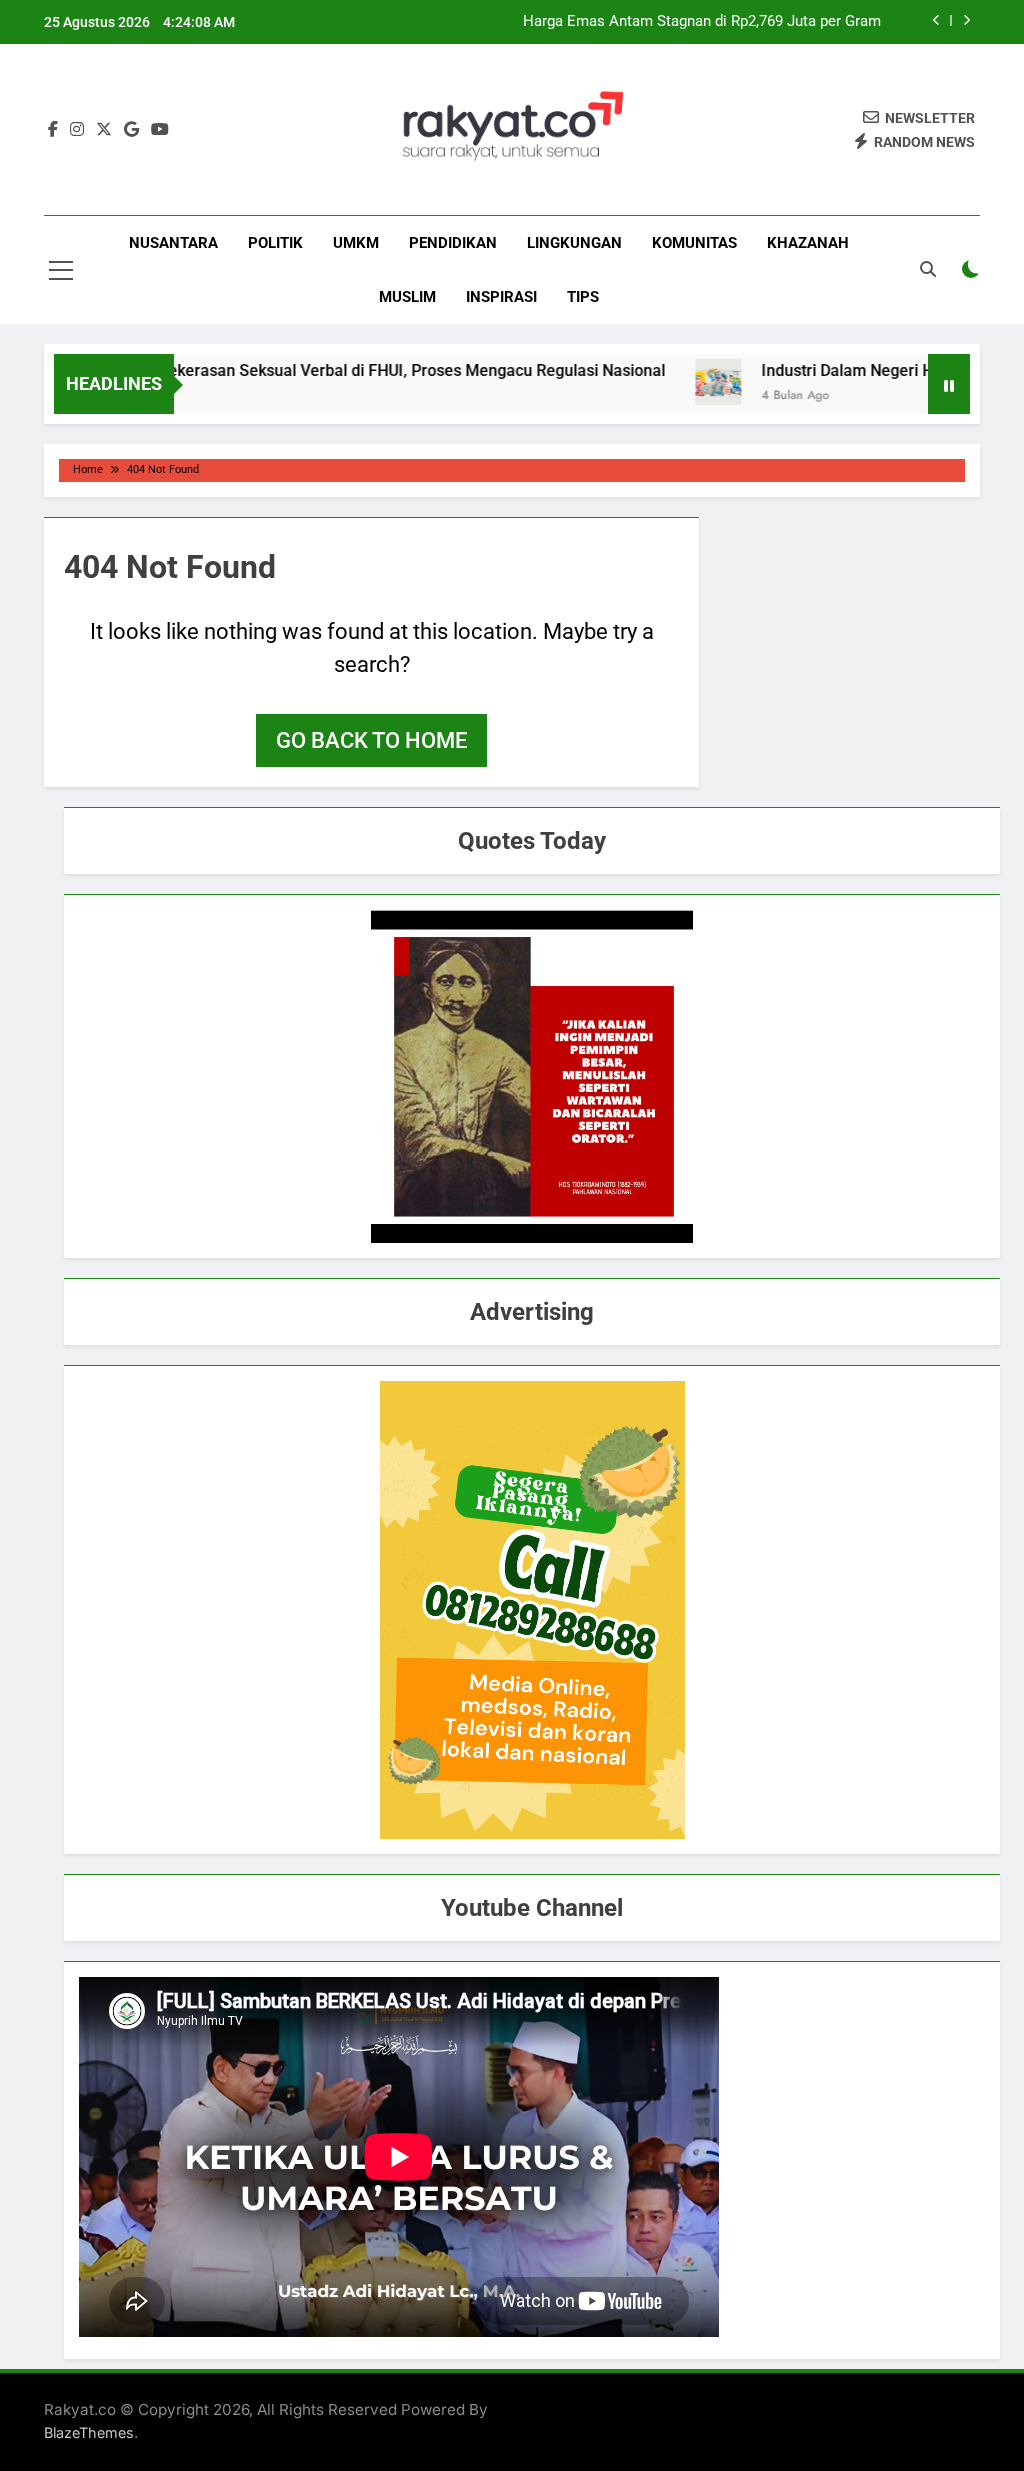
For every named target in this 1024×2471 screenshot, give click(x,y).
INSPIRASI (501, 297)
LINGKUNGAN (574, 243)
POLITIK (275, 243)
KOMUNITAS (694, 243)
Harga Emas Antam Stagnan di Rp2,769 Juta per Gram (702, 22)
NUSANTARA (173, 243)
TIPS (583, 297)
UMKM (356, 243)
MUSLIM (407, 297)
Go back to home (371, 740)
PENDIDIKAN (453, 243)
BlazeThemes (89, 2432)
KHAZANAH (808, 243)
